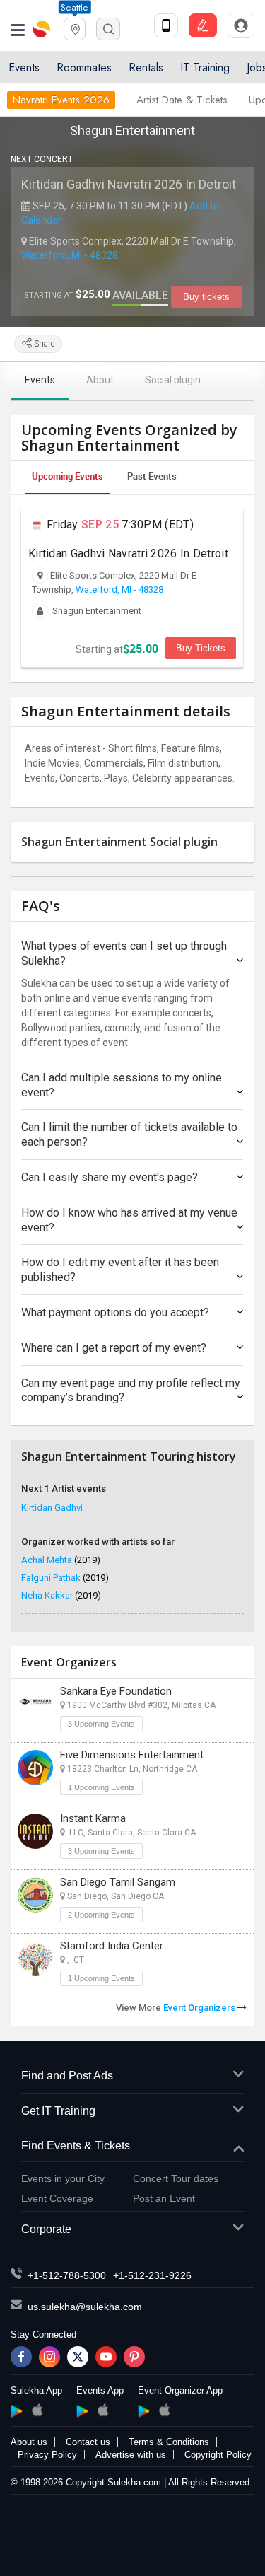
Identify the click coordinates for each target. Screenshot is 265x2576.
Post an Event (164, 2198)
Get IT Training (58, 2111)
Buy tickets (206, 297)
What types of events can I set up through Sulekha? (124, 953)
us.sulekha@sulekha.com (85, 2307)
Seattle (74, 7)
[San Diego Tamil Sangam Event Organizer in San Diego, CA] (35, 1895)
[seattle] (75, 28)
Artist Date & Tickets (182, 100)
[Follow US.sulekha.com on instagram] (49, 2357)
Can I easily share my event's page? (110, 1177)
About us (29, 2442)
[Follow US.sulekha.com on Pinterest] (134, 2357)
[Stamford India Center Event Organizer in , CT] (35, 1959)
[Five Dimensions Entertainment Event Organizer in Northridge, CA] (35, 1768)
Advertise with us (131, 2455)
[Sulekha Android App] (17, 2411)
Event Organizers (200, 2008)
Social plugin (173, 380)
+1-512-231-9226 (152, 2275)
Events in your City (63, 2178)
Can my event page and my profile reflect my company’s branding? (131, 1391)
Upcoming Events (67, 476)
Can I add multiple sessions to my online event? (122, 1085)
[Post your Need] (203, 25)
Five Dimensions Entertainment (132, 1755)
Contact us (88, 2442)
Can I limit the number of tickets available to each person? (129, 1135)
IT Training (205, 68)
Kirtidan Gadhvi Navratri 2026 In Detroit (129, 184)
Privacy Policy (47, 2455)
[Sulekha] (18, 29)
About (100, 380)
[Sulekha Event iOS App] (103, 2410)
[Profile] (241, 25)
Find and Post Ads (67, 2076)
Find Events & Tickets (76, 2146)
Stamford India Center (112, 1946)
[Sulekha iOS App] (37, 2410)
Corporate (46, 2229)
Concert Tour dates (176, 2178)
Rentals (146, 68)
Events (24, 68)
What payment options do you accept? (115, 1312)
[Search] (108, 29)
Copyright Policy (218, 2455)
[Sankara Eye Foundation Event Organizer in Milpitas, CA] (35, 1704)
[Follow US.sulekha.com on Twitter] (78, 2357)
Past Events (152, 476)
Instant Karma (93, 1818)
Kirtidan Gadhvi (52, 1508)
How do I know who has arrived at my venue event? (129, 1220)
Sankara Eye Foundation (116, 1691)
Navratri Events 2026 (61, 100)
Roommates (84, 68)
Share (43, 344)
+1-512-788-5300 (67, 2275)
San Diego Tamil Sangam (118, 1882)
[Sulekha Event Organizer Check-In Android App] (144, 2411)
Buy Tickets (201, 648)
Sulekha (42, 29)
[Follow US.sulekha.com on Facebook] (21, 2357)
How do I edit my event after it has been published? (120, 1270)
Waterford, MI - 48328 (70, 255)
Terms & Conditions (169, 2442)
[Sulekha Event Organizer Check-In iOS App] (164, 2410)
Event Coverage (57, 2198)
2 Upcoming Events (101, 1915)
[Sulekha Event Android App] (82, 2411)
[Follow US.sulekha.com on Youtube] (106, 2357)
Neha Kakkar (61, 1595)
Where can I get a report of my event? (114, 1348)
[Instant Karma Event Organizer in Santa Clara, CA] (35, 1831)
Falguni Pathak (65, 1578)
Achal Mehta (61, 1560)
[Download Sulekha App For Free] (166, 25)
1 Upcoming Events (101, 1787)
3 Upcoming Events (101, 1724)
